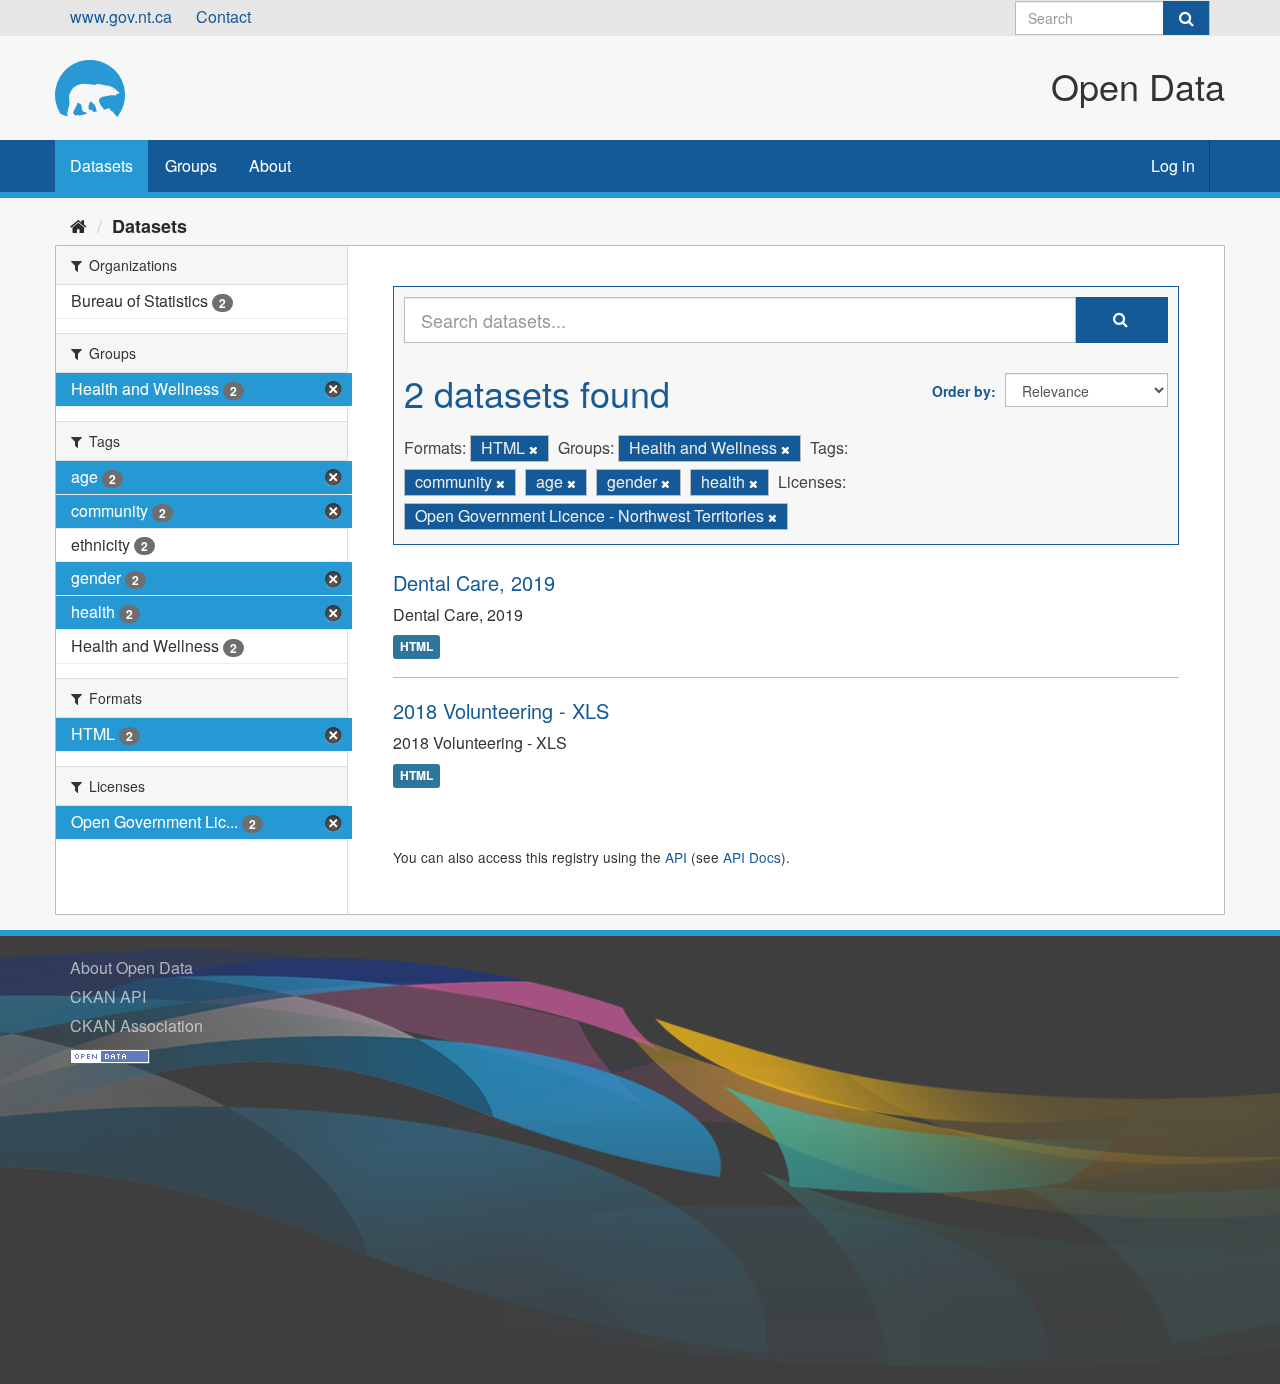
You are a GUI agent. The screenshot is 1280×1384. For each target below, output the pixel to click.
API (676, 857)
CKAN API (108, 996)
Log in (1173, 165)
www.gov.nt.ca (121, 16)
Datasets (101, 165)
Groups (191, 165)
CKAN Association (136, 1025)
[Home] (78, 225)
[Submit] (1186, 18)
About (270, 165)
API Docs (752, 857)
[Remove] (533, 449)
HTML (416, 647)
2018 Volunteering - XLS (501, 710)
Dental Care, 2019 (474, 582)
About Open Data (131, 967)
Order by (961, 391)
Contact (223, 16)
